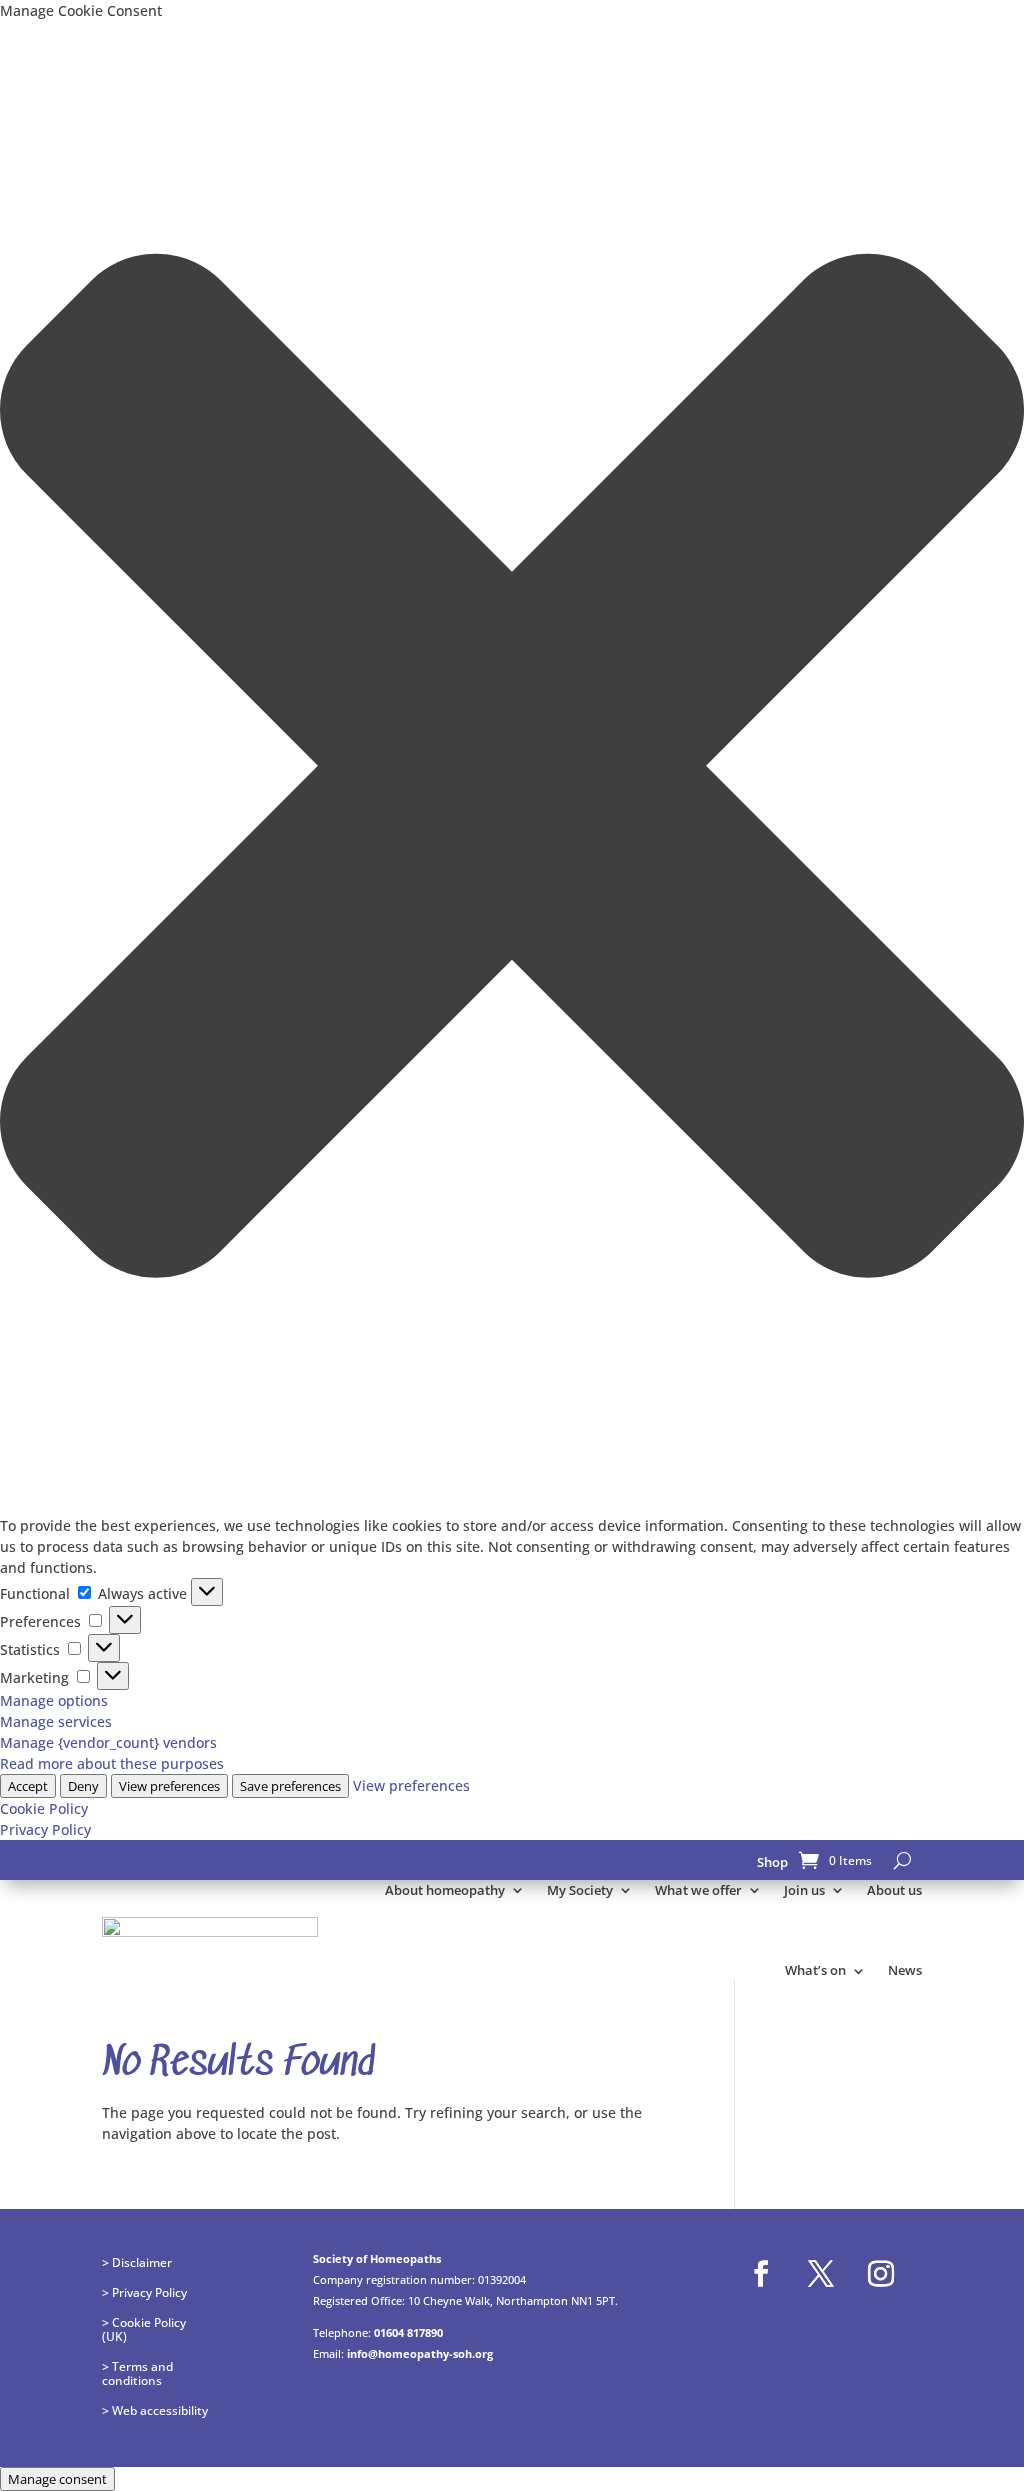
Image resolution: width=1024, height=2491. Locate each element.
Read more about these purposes (112, 1763)
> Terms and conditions (137, 2373)
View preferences (169, 1786)
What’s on (815, 1970)
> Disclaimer (137, 2262)
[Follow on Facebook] (761, 2274)
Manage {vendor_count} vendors (108, 1742)
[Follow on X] (821, 2274)
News (905, 1970)
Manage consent (57, 2479)
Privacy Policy (45, 1829)
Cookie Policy (44, 1808)
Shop (772, 1862)
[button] (512, 768)
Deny (83, 1786)
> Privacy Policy (144, 2292)
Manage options (54, 1700)
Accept (28, 1786)
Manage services (56, 1721)
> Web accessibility (155, 2410)
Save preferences (290, 1786)
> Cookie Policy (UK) (144, 2329)
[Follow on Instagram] (881, 2274)
